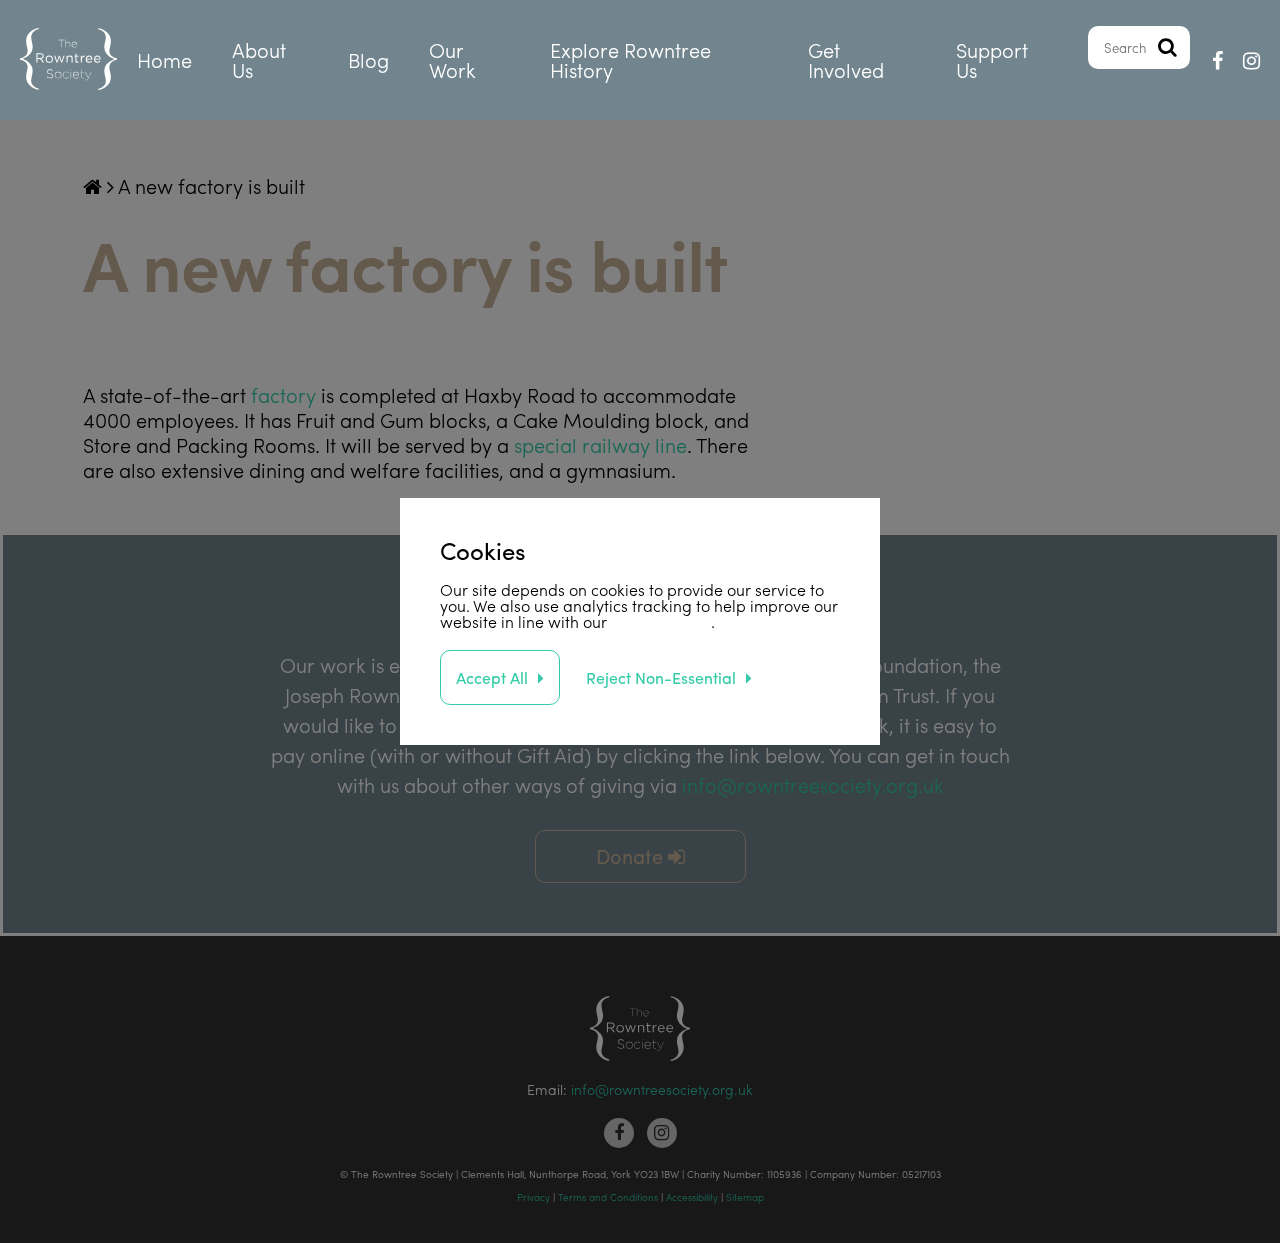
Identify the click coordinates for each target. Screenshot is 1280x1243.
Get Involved (846, 59)
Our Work (452, 59)
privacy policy (661, 621)
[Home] (68, 60)
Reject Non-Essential (661, 677)
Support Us (992, 59)
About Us (259, 59)
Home (164, 59)
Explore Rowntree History (630, 59)
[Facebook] (1217, 60)
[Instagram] (1251, 60)
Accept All (492, 677)
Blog (368, 59)
